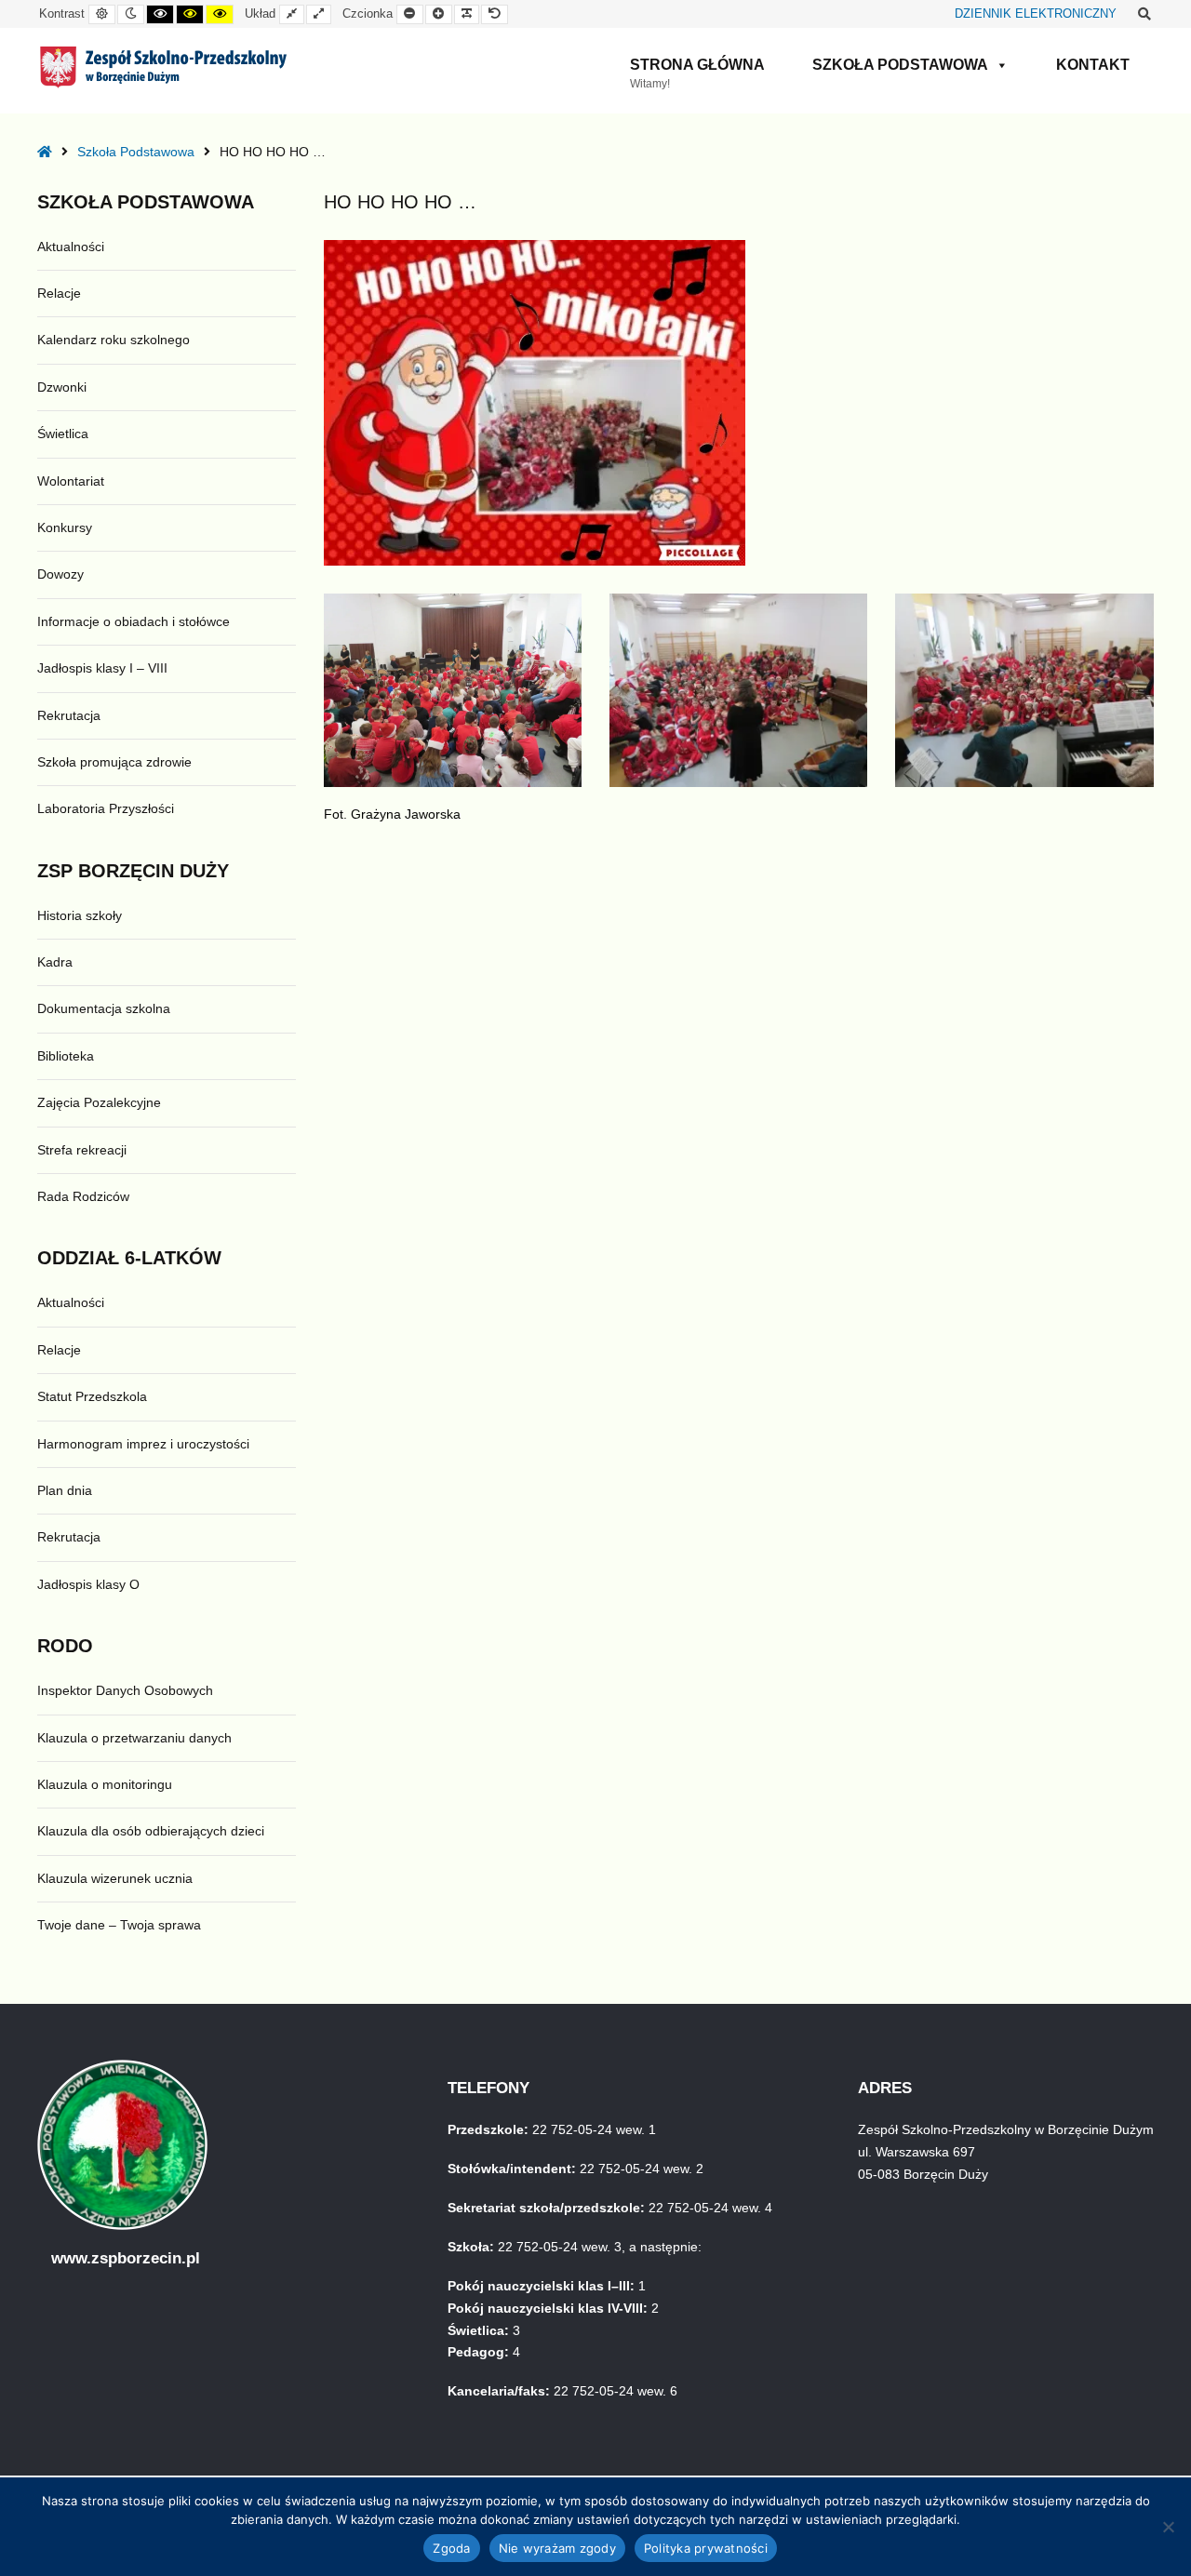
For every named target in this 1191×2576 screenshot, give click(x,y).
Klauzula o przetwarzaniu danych (134, 1738)
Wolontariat (71, 481)
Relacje (59, 293)
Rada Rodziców (83, 1196)
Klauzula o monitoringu (105, 1784)
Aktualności (71, 247)
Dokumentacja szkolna (104, 1008)
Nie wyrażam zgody (557, 2548)
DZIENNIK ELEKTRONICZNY (1036, 14)
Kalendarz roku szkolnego (114, 340)
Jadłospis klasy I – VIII (102, 668)
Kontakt (1093, 65)
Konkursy (65, 527)
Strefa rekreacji (82, 1150)
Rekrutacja (69, 715)
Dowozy (60, 574)
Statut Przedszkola (92, 1396)
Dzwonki (62, 387)
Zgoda (451, 2548)
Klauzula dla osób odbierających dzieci (151, 1831)
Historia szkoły (80, 915)
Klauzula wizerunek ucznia (115, 1878)
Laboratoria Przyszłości (106, 808)
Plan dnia (65, 1490)
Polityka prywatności (706, 2548)
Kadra (55, 962)
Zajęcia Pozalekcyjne (99, 1102)
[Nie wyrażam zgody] (1168, 2527)
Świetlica (63, 434)
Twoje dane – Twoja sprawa (119, 1925)
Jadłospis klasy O (88, 1584)
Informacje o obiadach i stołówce (134, 621)
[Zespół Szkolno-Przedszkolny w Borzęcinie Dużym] (163, 67)
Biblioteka (66, 1056)
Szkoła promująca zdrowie (114, 762)
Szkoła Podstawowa (900, 65)
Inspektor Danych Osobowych (125, 1690)
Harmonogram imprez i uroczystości (143, 1444)
